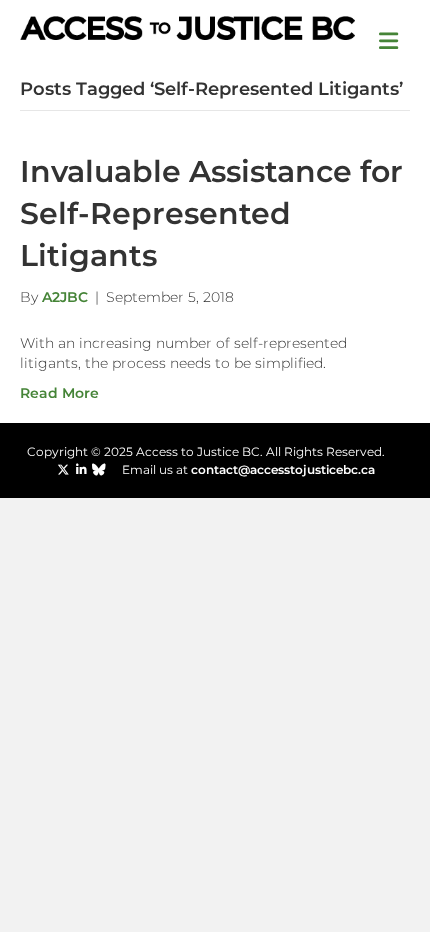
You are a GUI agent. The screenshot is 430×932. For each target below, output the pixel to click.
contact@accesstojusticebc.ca (283, 469)
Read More (59, 393)
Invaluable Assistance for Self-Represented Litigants (211, 213)
